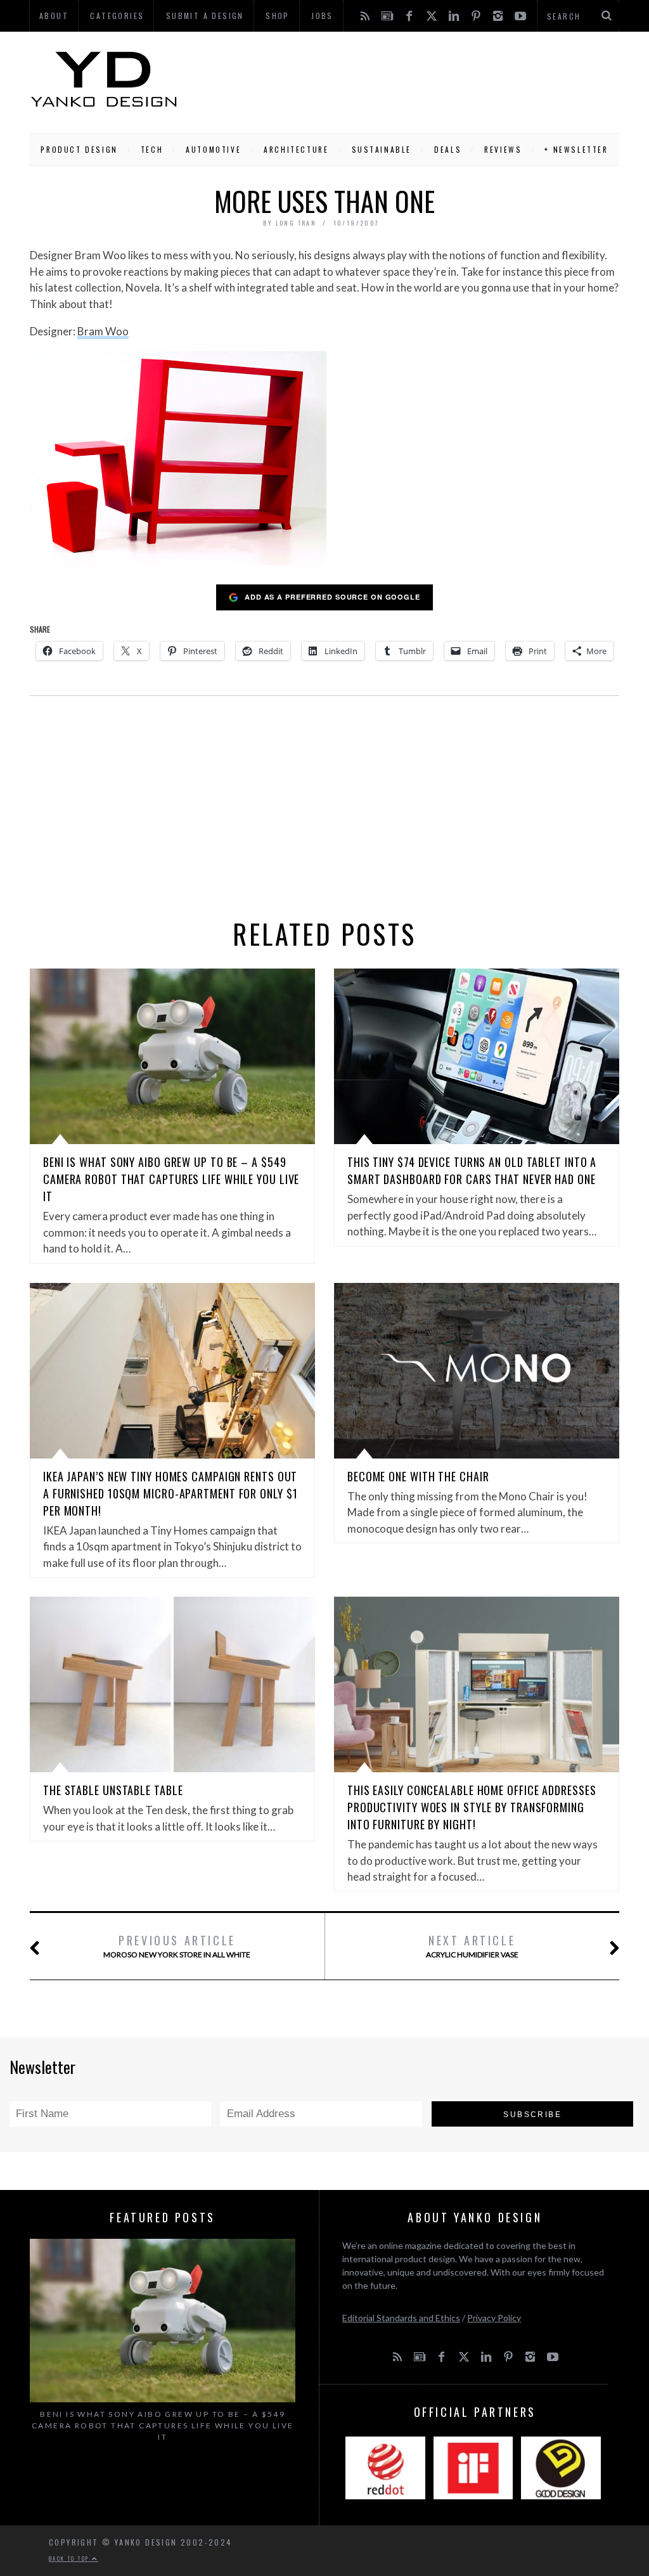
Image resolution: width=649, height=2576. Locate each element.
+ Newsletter (576, 149)
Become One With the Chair (418, 1476)
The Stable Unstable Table (113, 1790)
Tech (152, 149)
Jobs (322, 16)
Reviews (503, 149)
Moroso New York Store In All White (177, 1946)
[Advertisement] (399, 79)
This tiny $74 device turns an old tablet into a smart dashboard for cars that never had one (472, 1170)
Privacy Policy (494, 2318)
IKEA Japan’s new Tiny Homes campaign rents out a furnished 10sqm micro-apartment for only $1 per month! (170, 1493)
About (54, 16)
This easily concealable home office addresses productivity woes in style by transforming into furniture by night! (472, 1807)
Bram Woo (103, 331)
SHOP (278, 16)
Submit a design (205, 16)
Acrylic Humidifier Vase (472, 1946)
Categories (117, 16)
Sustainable (382, 149)
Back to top (70, 2558)
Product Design (79, 149)
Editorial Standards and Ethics (401, 2318)
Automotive (213, 149)
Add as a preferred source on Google (332, 597)
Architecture (296, 149)
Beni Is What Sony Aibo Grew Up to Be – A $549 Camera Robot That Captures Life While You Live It (171, 1179)
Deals (448, 149)
